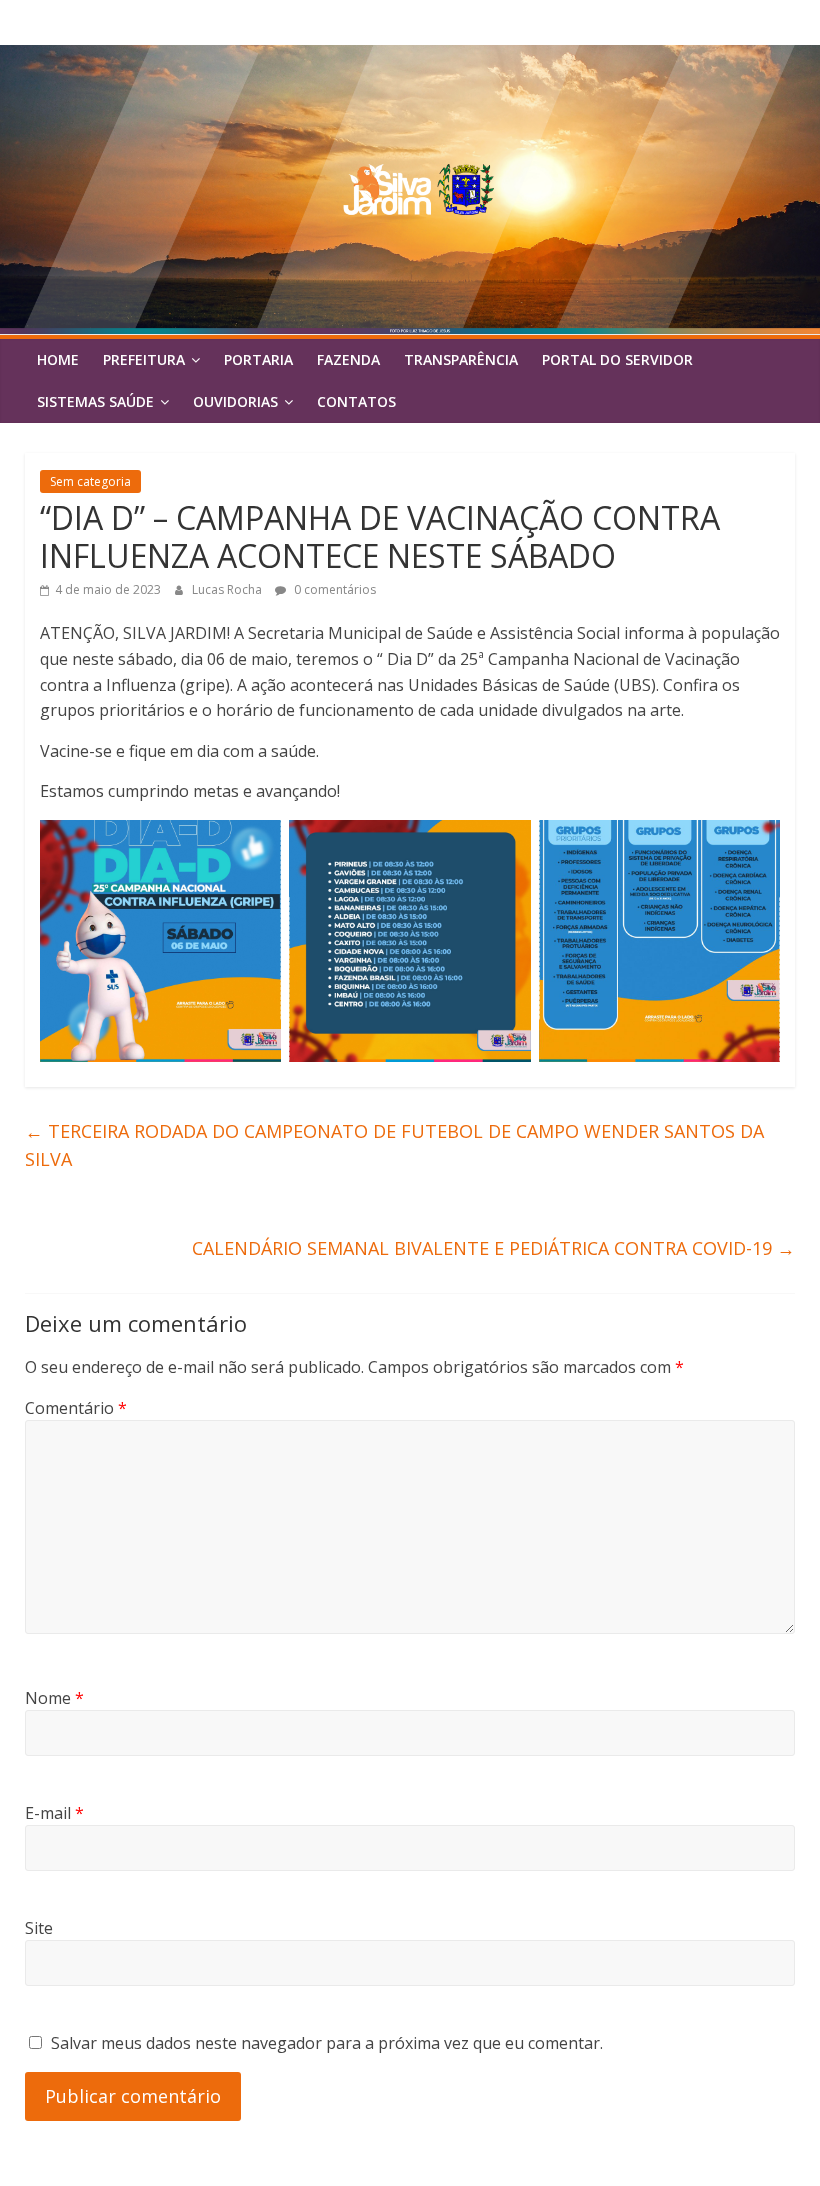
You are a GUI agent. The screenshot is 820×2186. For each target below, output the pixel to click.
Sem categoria (90, 481)
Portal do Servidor (617, 359)
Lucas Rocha (228, 589)
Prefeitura (144, 359)
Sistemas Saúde (95, 401)
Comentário (76, 1408)
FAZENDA (348, 359)
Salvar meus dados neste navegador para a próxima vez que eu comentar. (327, 2043)
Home (58, 359)
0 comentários (333, 589)
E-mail (54, 1813)
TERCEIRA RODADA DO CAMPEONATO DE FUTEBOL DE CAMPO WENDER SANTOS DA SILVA (394, 1145)
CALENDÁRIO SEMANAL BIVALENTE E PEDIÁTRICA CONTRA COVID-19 (493, 1248)
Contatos (356, 401)
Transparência (461, 359)
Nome (54, 1698)
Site (39, 1928)
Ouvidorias (235, 401)
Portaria (258, 359)
